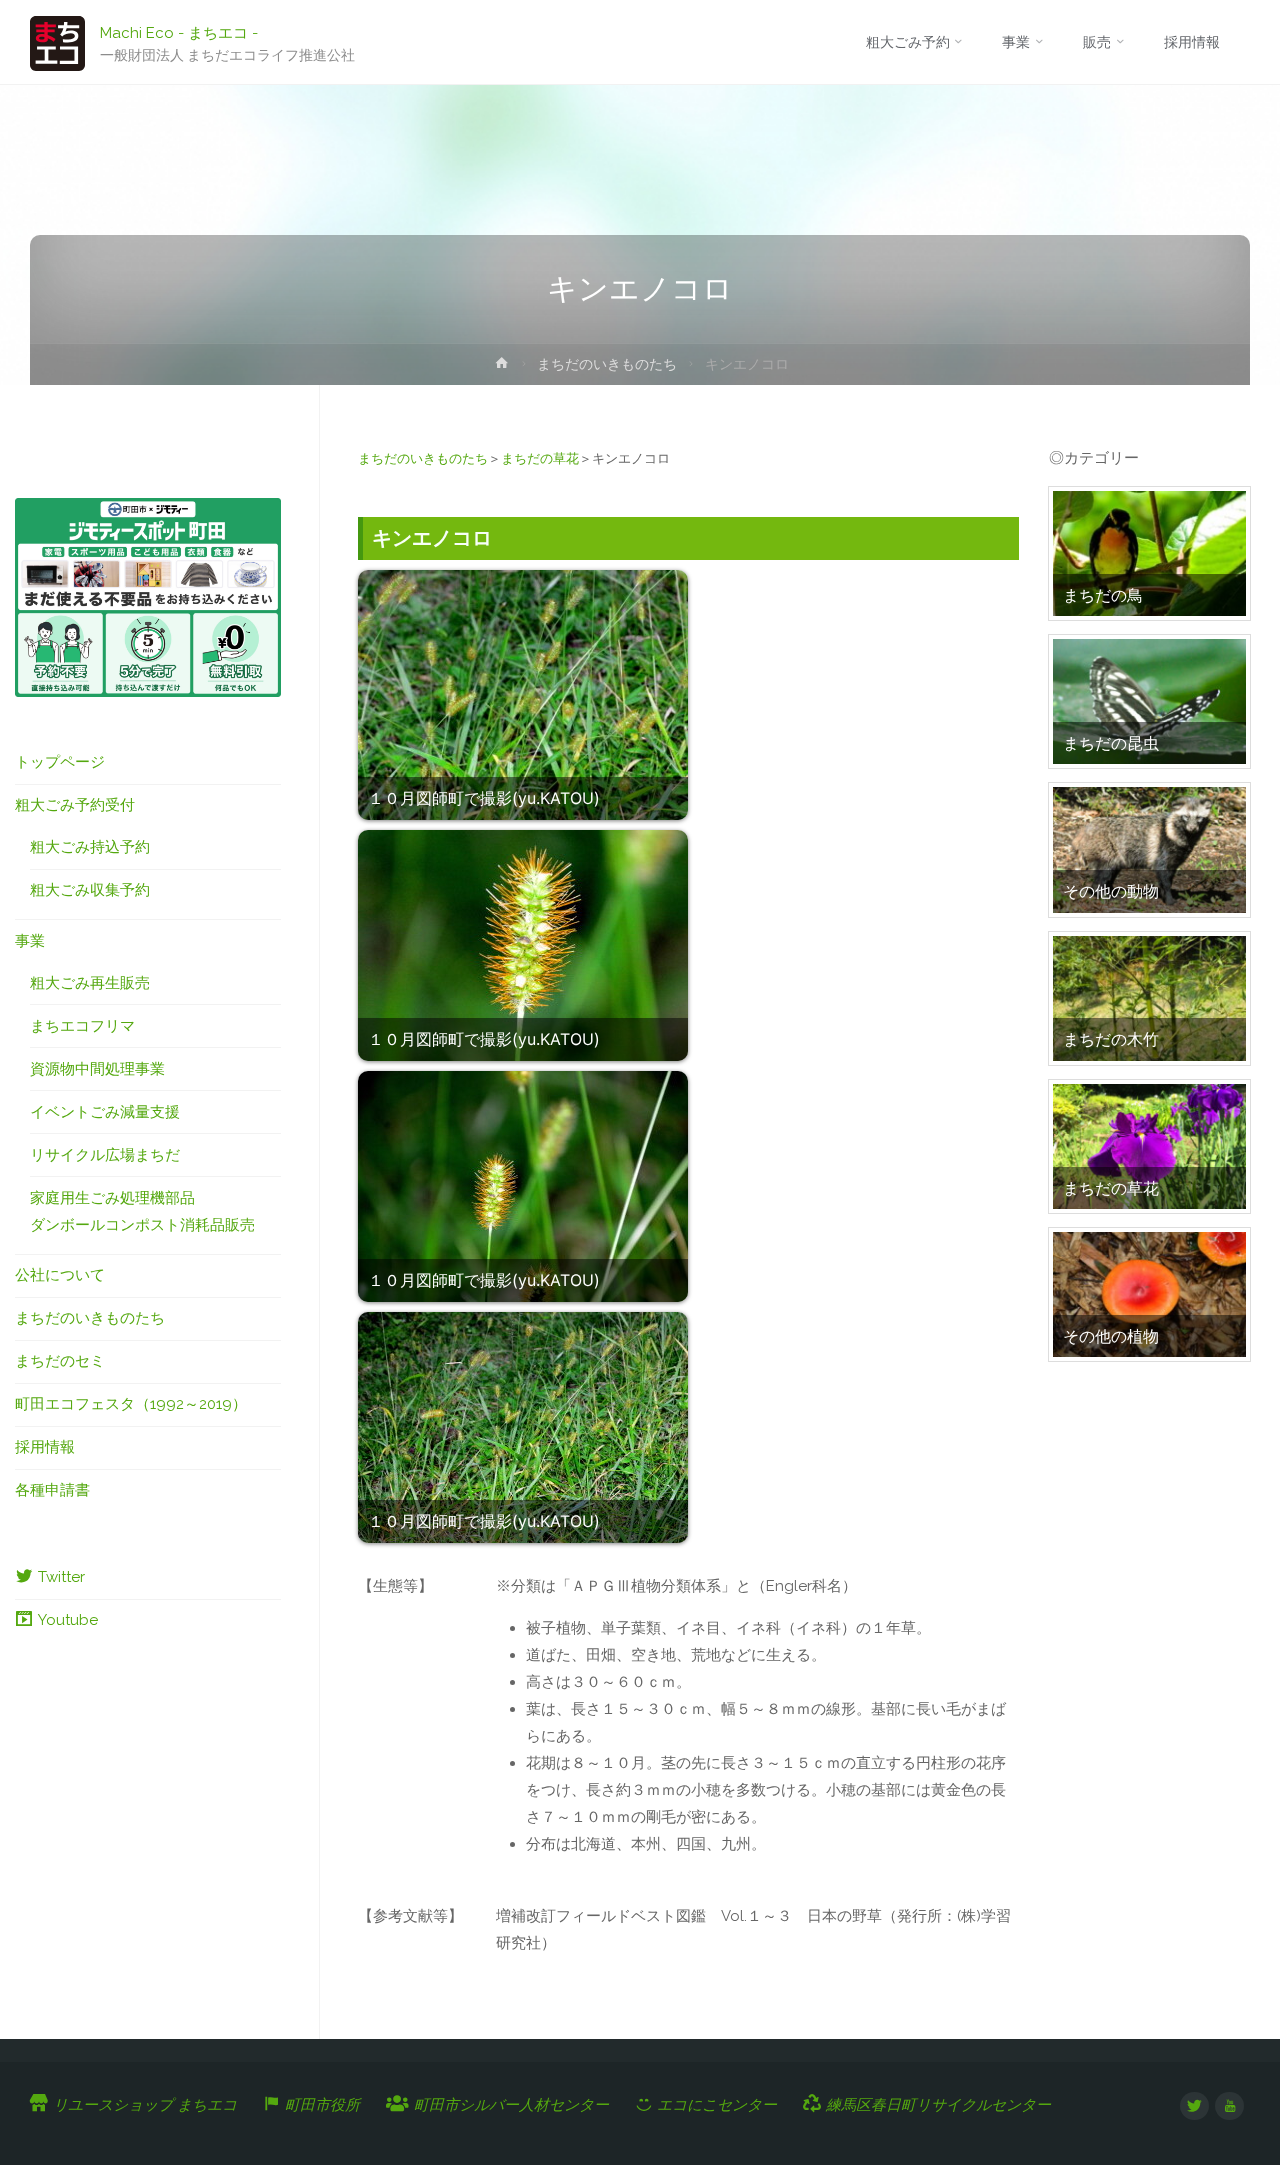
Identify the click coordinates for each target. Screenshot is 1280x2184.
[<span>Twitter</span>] (1194, 2106)
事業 (30, 941)
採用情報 (45, 1447)
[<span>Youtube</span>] (1229, 2106)
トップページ (60, 762)
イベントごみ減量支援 (105, 1112)
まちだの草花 (540, 458)
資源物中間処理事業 (97, 1069)
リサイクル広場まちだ (105, 1155)
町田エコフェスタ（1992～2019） (131, 1404)
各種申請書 (52, 1490)
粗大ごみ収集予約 (90, 890)
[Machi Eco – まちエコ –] (57, 42)
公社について (60, 1275)
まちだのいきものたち (607, 364)
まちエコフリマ (82, 1026)
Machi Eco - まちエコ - (179, 32)
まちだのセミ (60, 1361)
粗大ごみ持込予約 (90, 847)
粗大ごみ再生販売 (90, 983)
